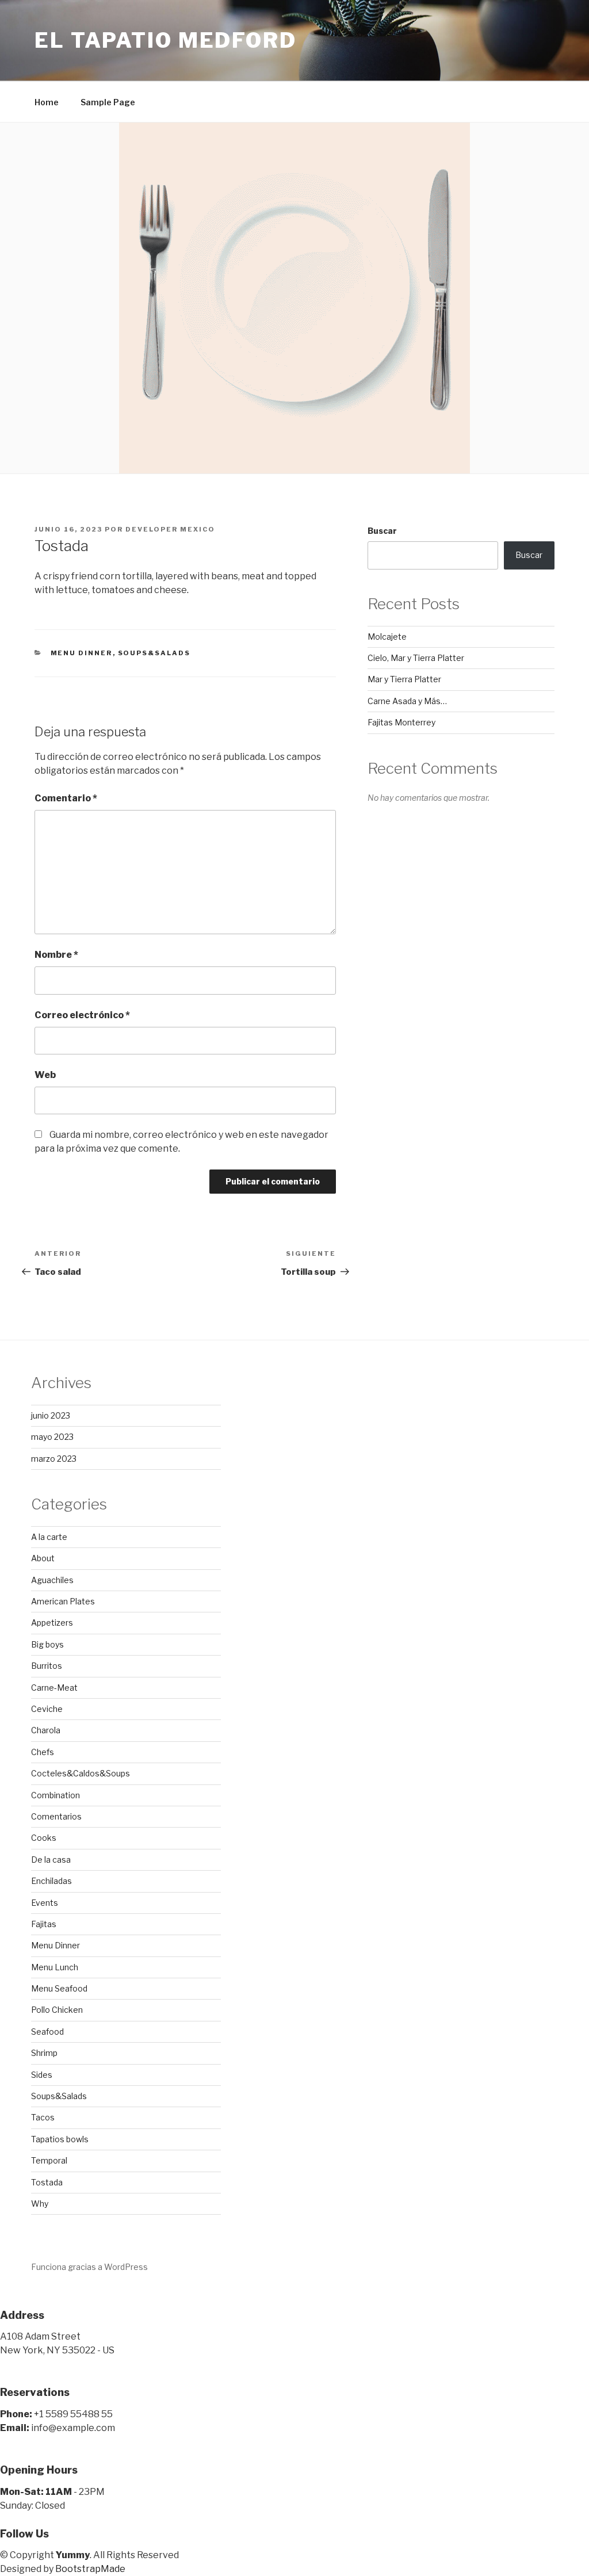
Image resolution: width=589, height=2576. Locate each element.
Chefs (43, 1752)
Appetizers (52, 1623)
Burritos (47, 1666)
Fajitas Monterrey (401, 722)
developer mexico (170, 529)
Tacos (43, 2117)
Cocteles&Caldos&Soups (81, 1773)
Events (45, 1903)
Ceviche (47, 1709)
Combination (56, 1795)
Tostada (47, 2182)
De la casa (51, 1860)
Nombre (56, 955)
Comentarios (56, 1816)
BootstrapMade (90, 2569)
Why (40, 2204)
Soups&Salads (154, 653)
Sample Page (108, 102)
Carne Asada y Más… (407, 701)
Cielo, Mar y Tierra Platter (416, 658)
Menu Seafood (59, 1988)
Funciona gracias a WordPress (89, 2267)
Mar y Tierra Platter (404, 679)
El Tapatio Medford (166, 40)
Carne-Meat (54, 1688)
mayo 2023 (52, 1437)
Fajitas (44, 1924)
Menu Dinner (82, 653)
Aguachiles (52, 1580)
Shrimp (44, 2053)
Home (47, 102)
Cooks (44, 1838)
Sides (42, 2075)
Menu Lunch (55, 1967)
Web (45, 1075)
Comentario (66, 798)
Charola (46, 1730)
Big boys (47, 1644)
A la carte (49, 1537)
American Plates (63, 1601)
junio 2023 (51, 1415)
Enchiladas (51, 1881)
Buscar (382, 531)
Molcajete (387, 637)
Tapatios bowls (60, 2139)
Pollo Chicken (57, 2010)
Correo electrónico (82, 1015)
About (43, 1558)
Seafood (47, 2032)
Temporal (49, 2160)
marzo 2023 (54, 1459)
